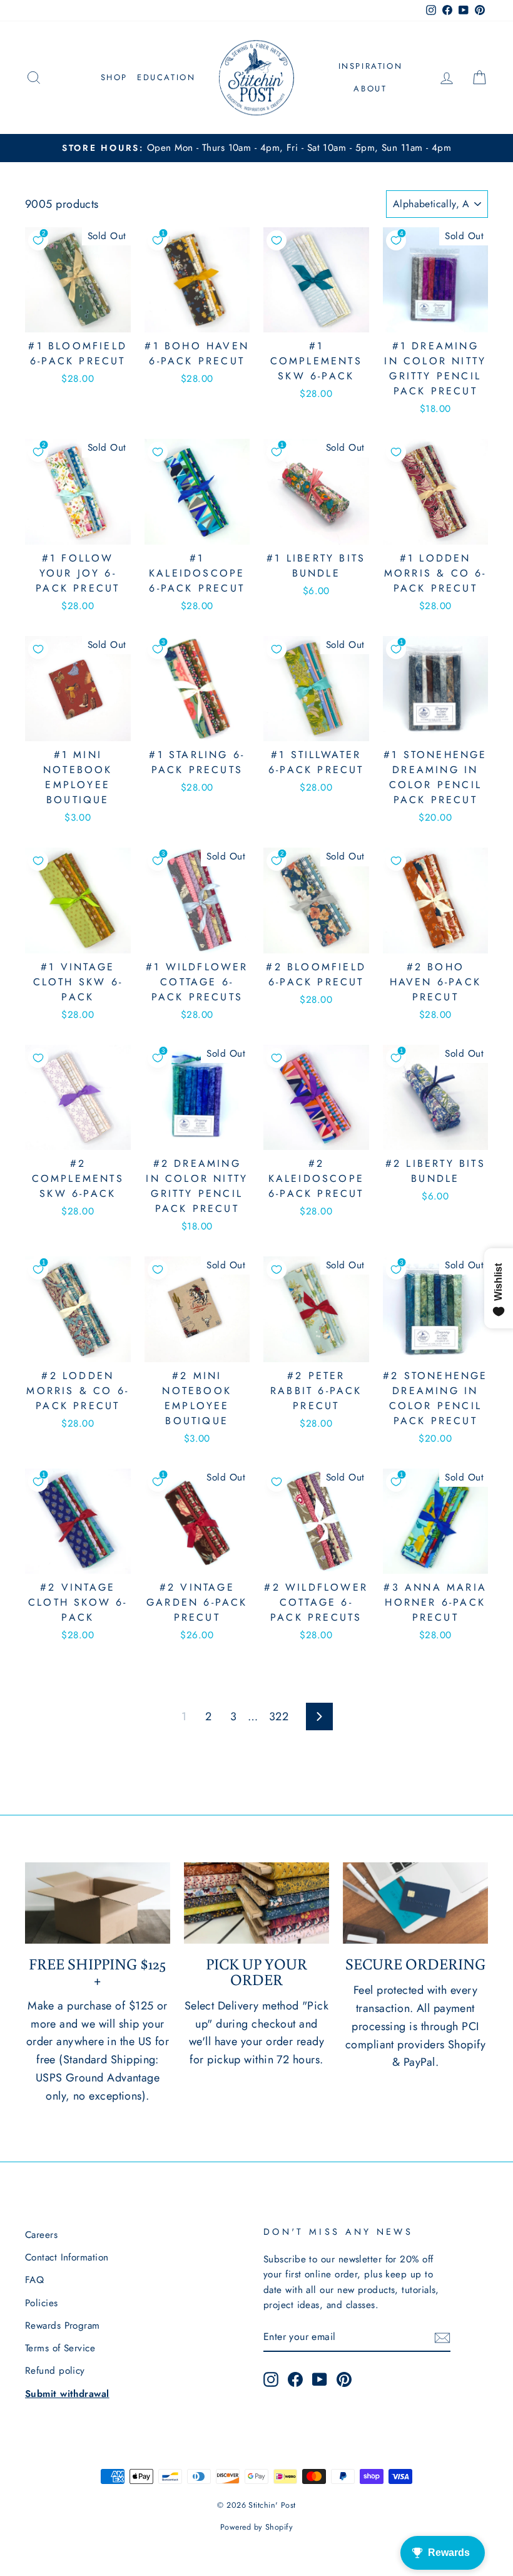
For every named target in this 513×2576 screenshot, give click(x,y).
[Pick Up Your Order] (256, 1903)
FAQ (34, 2280)
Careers (41, 2235)
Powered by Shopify (256, 2527)
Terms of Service (60, 2348)
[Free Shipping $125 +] (98, 1903)
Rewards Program (63, 2326)
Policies (42, 2303)
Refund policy (55, 2371)
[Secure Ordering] (415, 1903)
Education (166, 77)
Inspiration (371, 66)
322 (279, 1716)
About (370, 89)
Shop (114, 77)
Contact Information (67, 2257)
